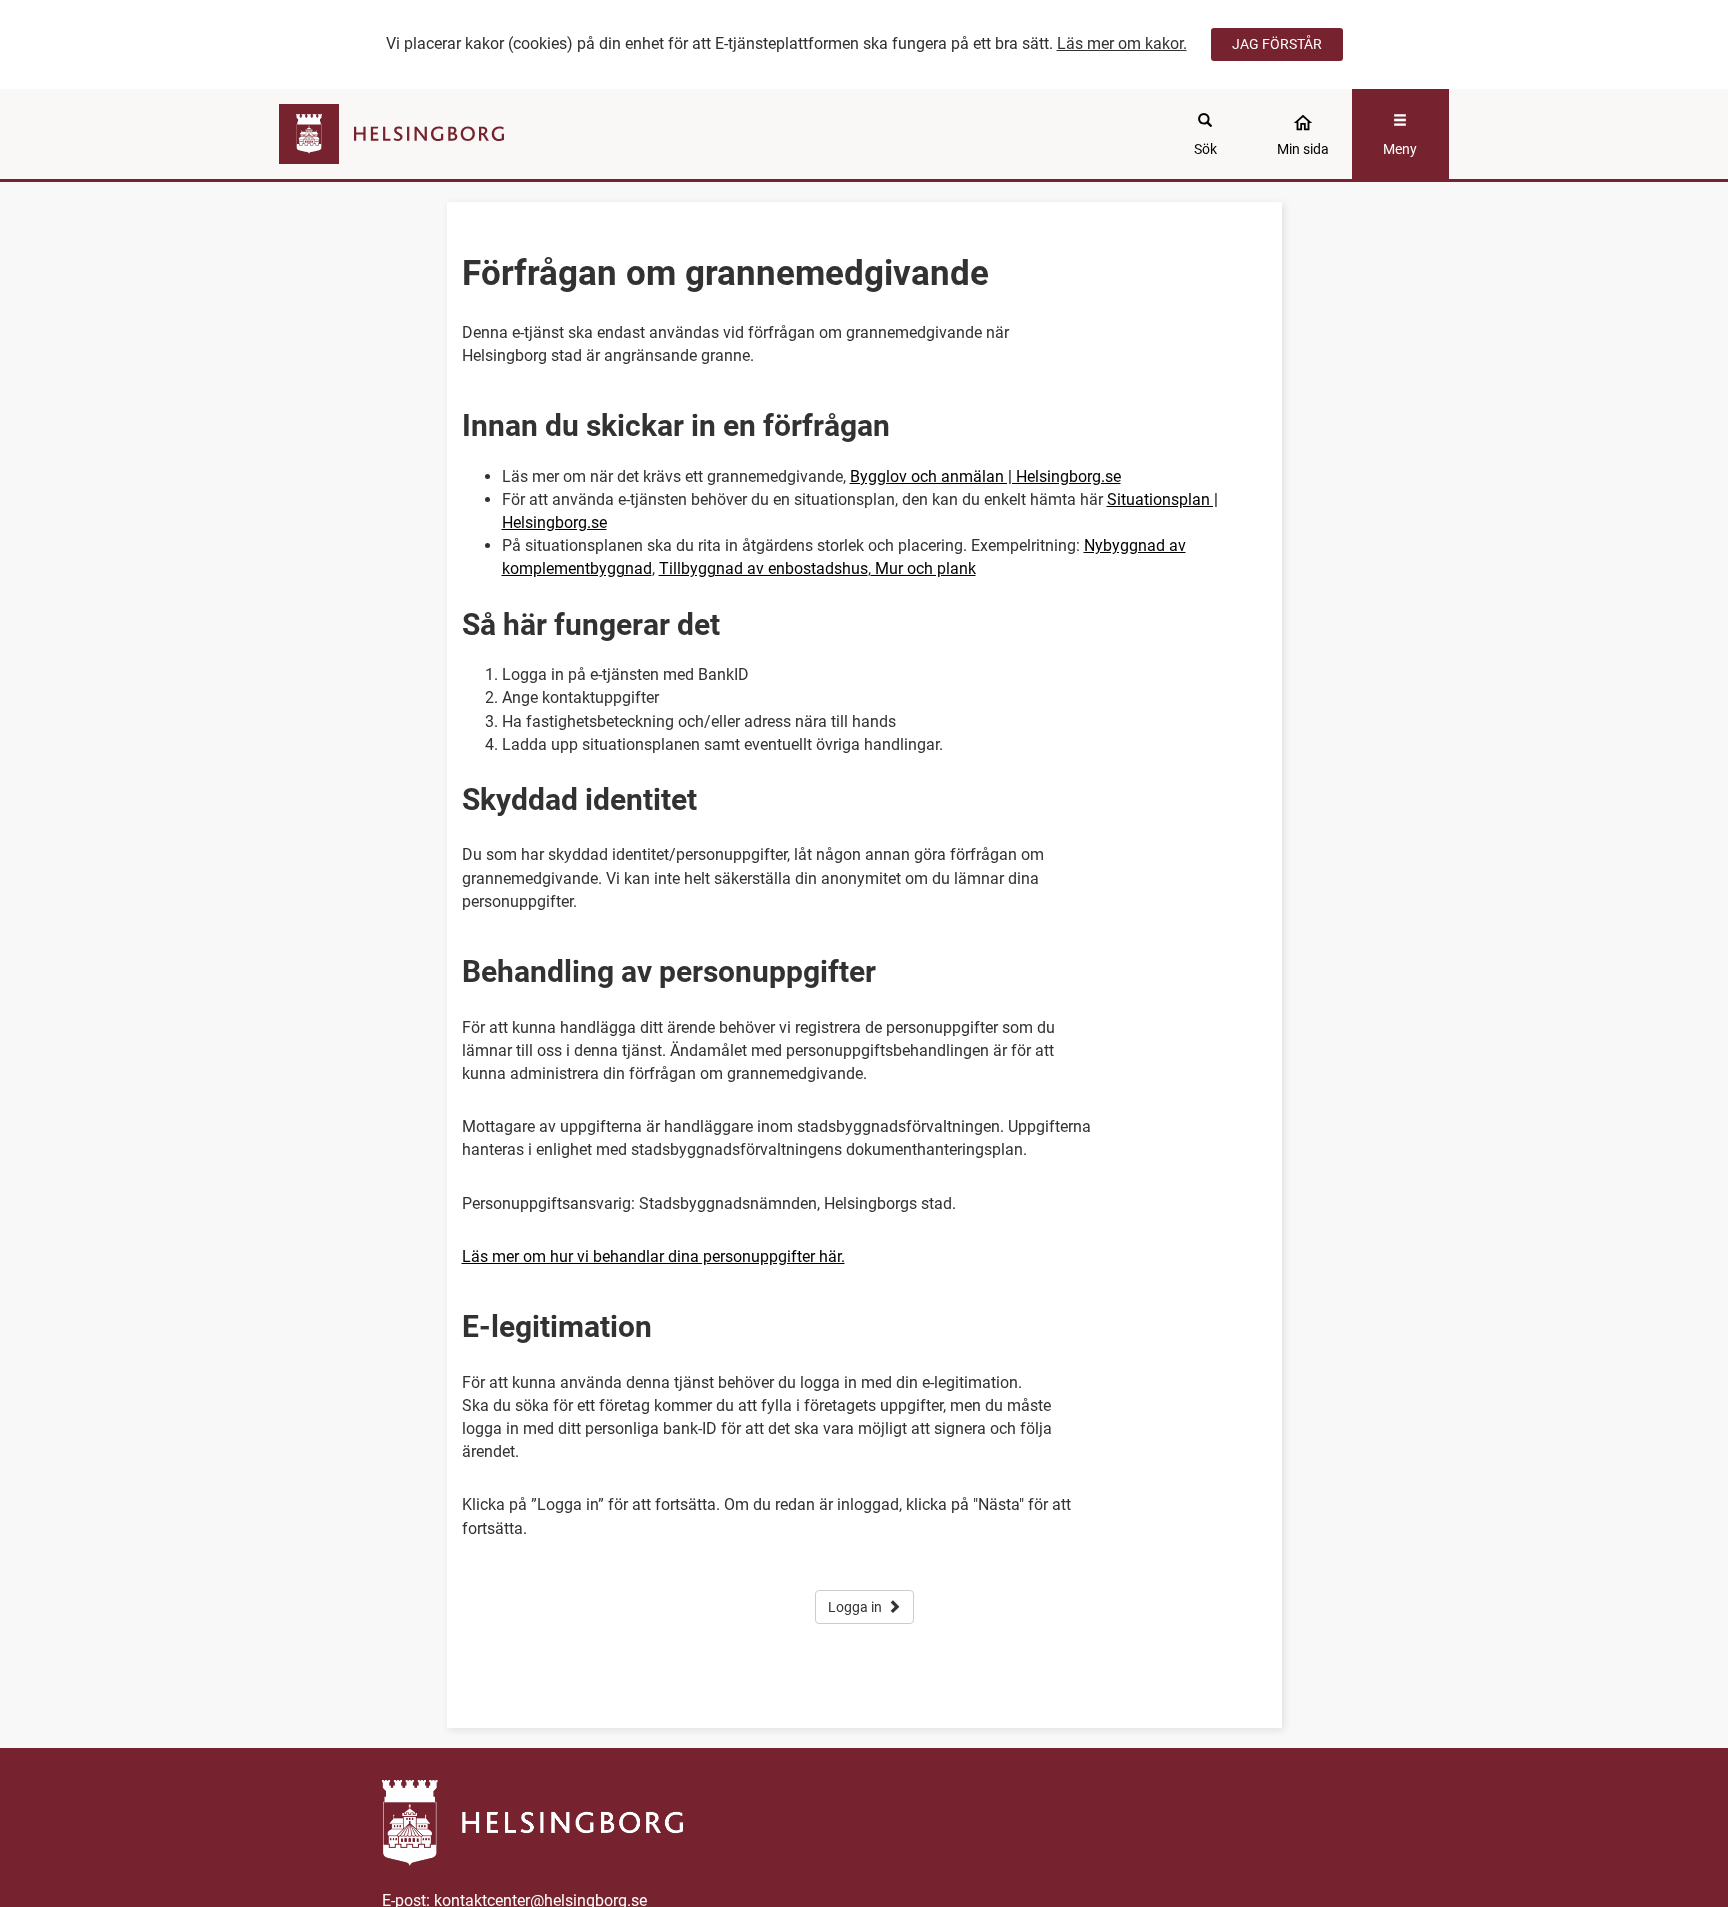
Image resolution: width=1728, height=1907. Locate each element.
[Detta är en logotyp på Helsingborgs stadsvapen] (425, 134)
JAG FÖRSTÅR (1277, 44)
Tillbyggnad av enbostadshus (763, 568)
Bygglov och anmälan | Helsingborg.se (985, 476)
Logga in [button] (855, 1607)
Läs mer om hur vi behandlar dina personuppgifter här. (653, 1256)
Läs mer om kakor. (1122, 43)
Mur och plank (923, 568)
